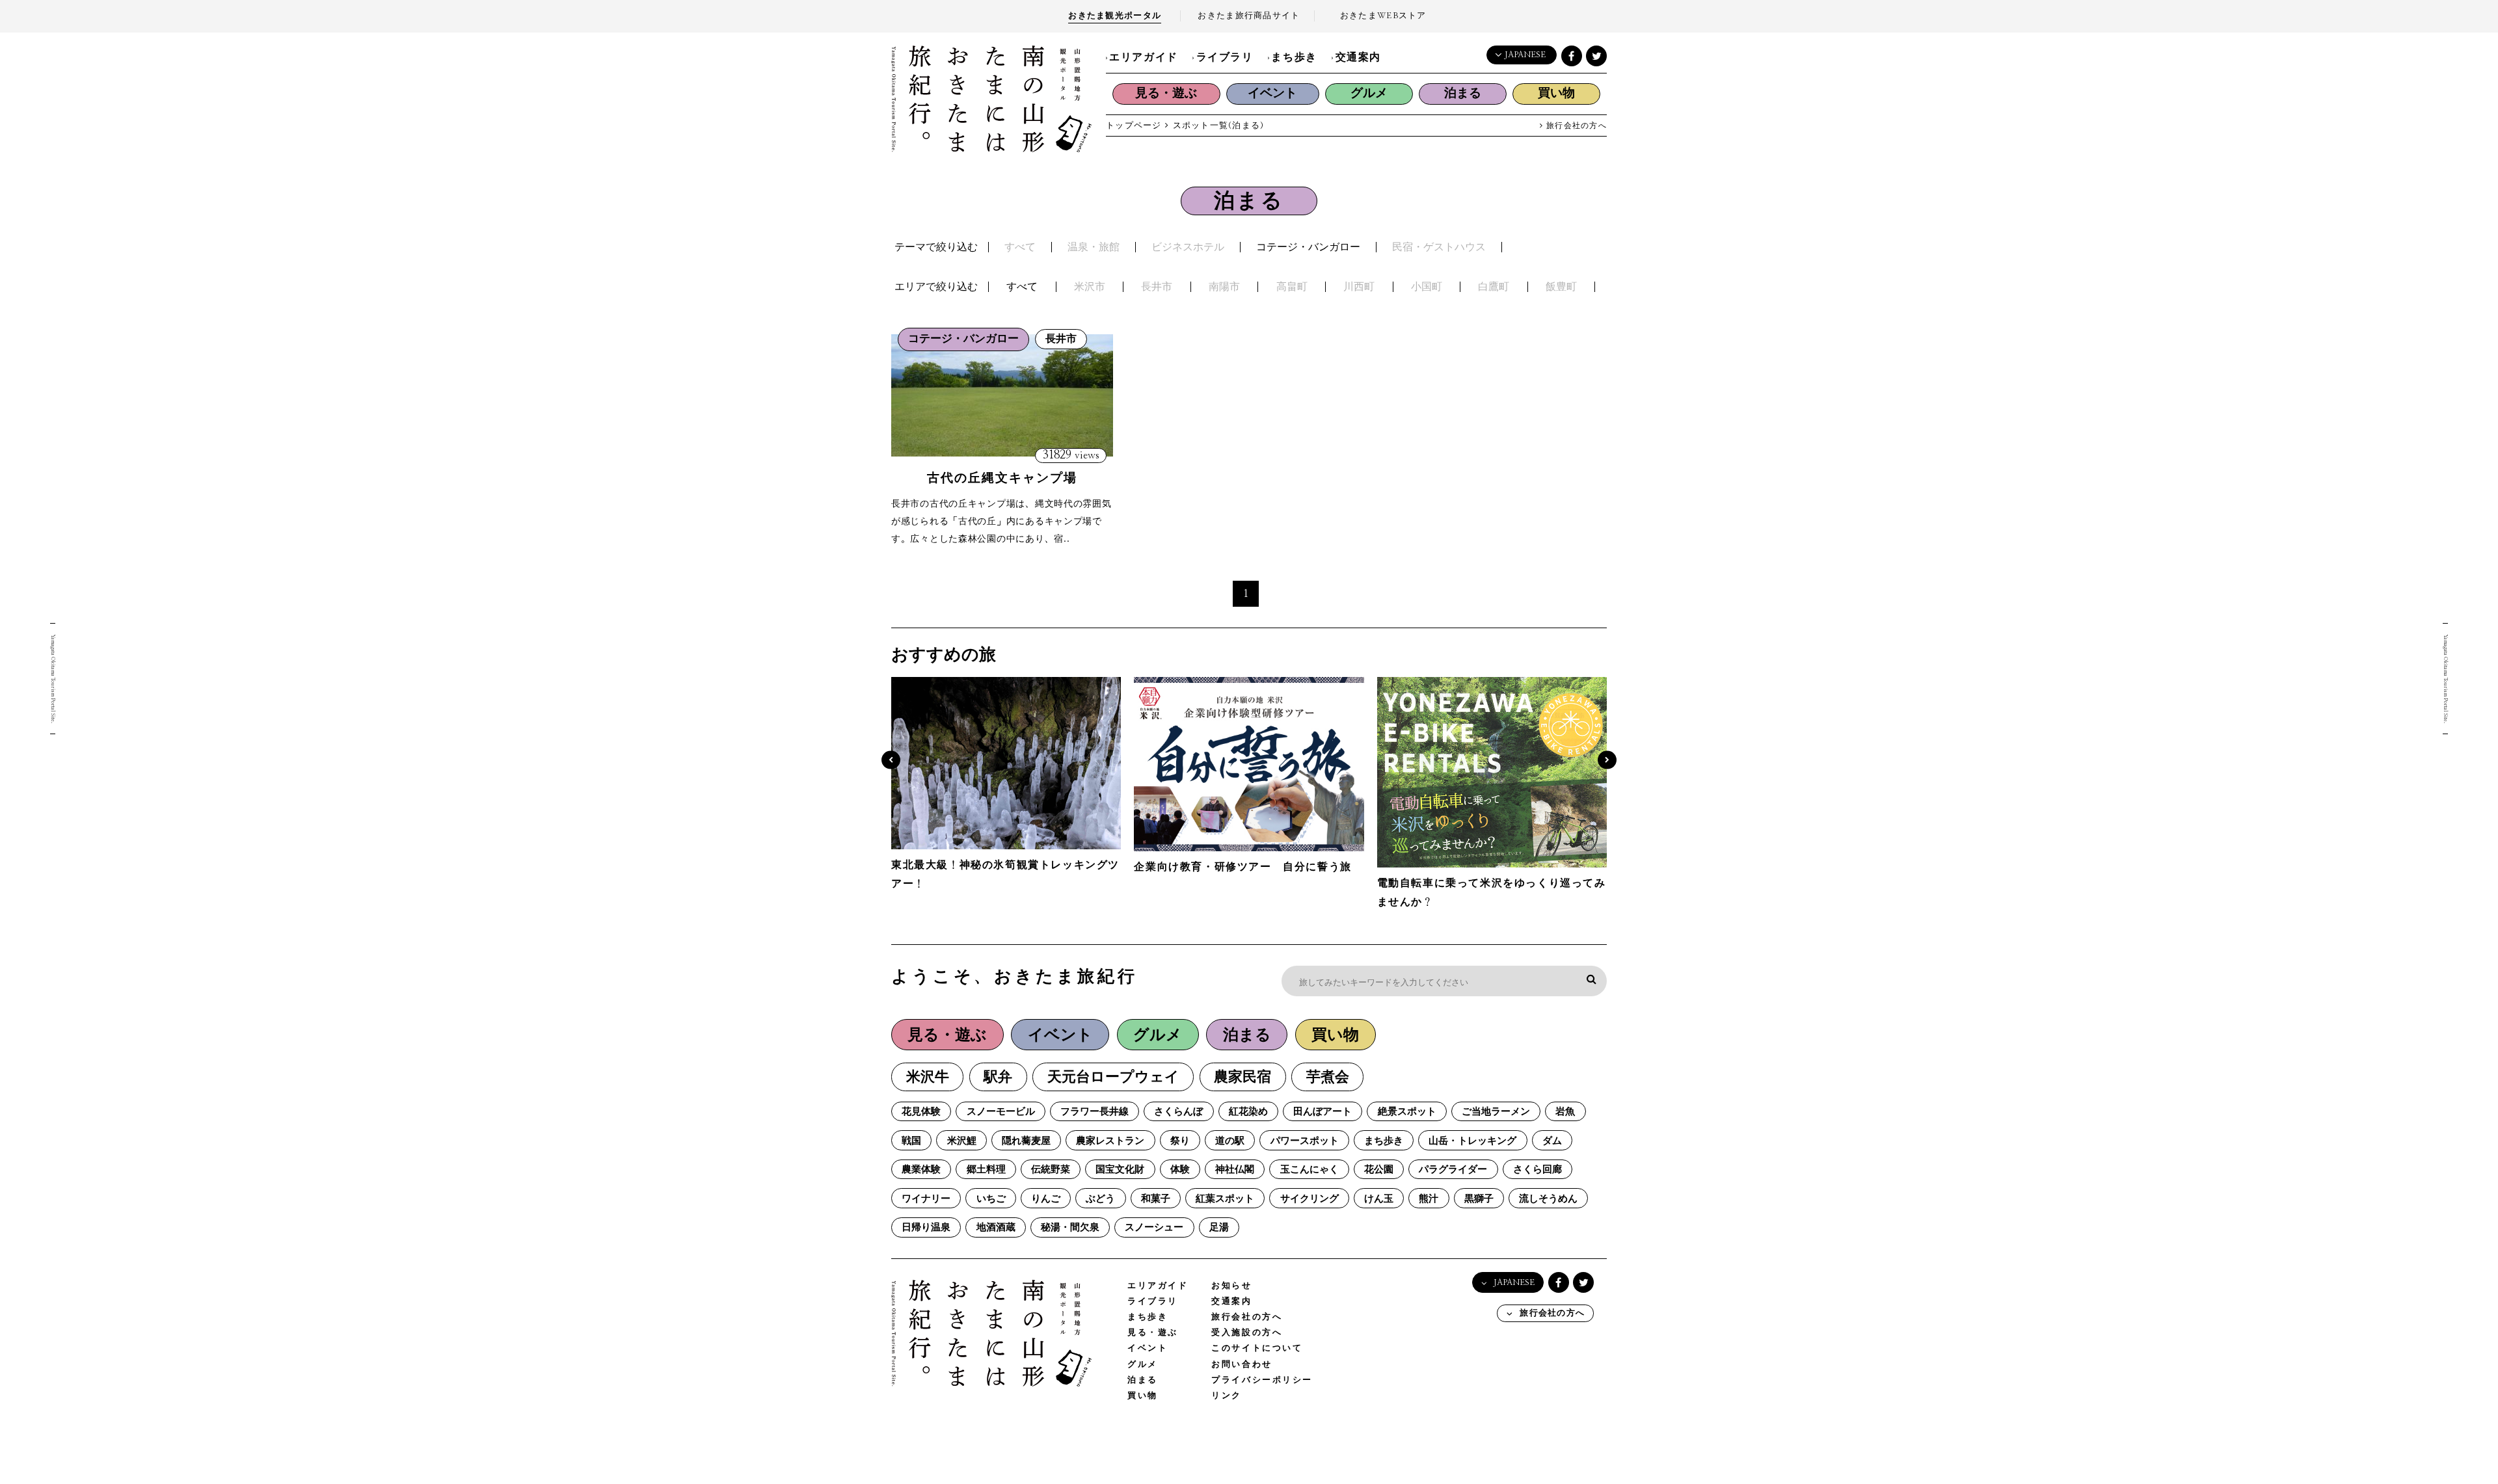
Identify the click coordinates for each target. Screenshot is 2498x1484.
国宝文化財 (1120, 1170)
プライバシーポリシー (1262, 1380)
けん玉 (1379, 1199)
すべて (1020, 247)
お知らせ (1231, 1286)
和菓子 (1156, 1199)
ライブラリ (1225, 57)
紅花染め (1248, 1112)
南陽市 (1224, 287)
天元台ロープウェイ (1113, 1077)
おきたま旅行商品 (1249, 16)
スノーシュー (1154, 1227)
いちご (991, 1199)
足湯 (1219, 1227)
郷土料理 (986, 1170)
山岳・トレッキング (1472, 1141)
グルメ (1369, 93)
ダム (1552, 1141)
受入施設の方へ (1247, 1333)
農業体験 (921, 1170)
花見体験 (921, 1112)
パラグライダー (1453, 1170)
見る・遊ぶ (1166, 93)
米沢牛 (928, 1077)
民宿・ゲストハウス (1439, 247)
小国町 (1427, 287)
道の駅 (1230, 1141)
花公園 (1379, 1170)
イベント (1272, 93)
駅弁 (998, 1077)
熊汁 (1429, 1199)
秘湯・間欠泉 (1070, 1227)
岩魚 (1565, 1112)
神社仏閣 (1235, 1170)
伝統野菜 (1051, 1170)
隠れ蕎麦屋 (1026, 1141)
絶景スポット (1407, 1112)
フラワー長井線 (1095, 1112)
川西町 (1359, 287)
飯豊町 (1561, 287)
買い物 (1556, 93)
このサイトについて (1257, 1348)
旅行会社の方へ (1575, 126)
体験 (1180, 1170)
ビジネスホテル (1188, 247)
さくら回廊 (1538, 1170)
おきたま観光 (1115, 16)
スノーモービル (1001, 1112)
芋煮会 (1328, 1077)
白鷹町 (1494, 287)
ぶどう (1100, 1199)
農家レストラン (1110, 1141)
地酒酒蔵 (996, 1227)
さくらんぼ (1178, 1112)
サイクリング (1309, 1199)
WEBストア (1383, 16)
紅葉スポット (1225, 1199)
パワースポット (1305, 1141)
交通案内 (1358, 57)
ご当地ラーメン (1496, 1112)
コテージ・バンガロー (1308, 247)
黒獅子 (1479, 1199)
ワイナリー (926, 1199)
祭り (1180, 1141)
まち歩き (1294, 57)
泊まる (1463, 93)
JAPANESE (1525, 55)
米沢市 (1090, 287)
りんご (1046, 1199)
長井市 (1157, 287)
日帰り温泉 (926, 1227)
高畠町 (1292, 287)
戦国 (911, 1141)
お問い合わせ (1242, 1365)
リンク (1227, 1396)
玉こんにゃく (1309, 1170)
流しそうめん (1548, 1199)
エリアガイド (1144, 57)
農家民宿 (1242, 1077)
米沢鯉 (962, 1141)
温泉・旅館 (1094, 247)
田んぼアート (1323, 1112)
